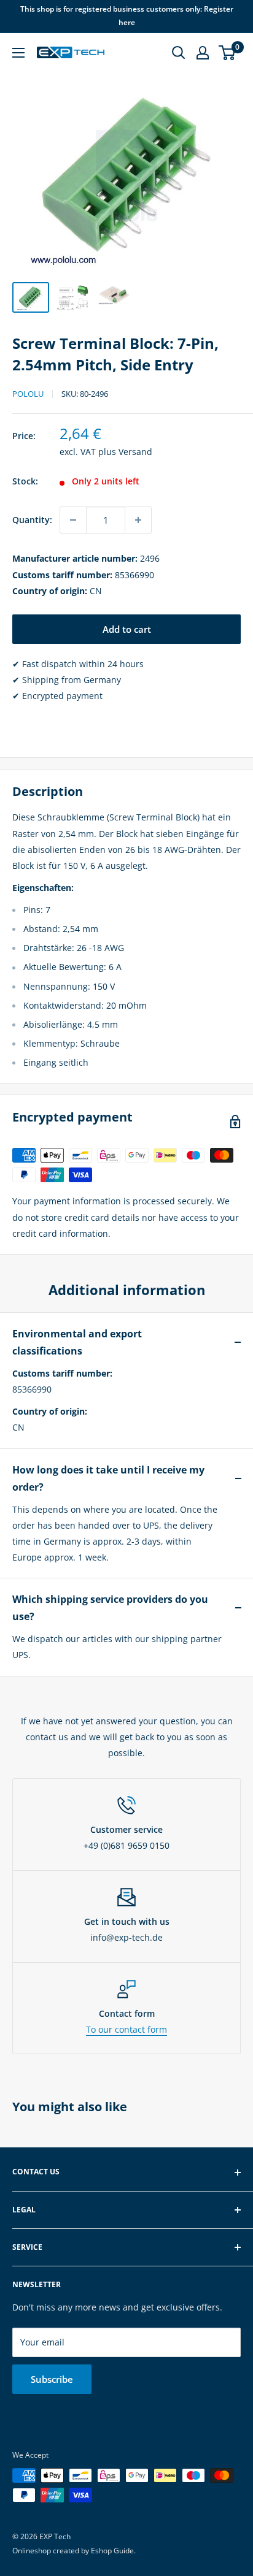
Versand (135, 452)
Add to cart (127, 629)
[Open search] (179, 53)
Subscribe (52, 2379)
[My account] (203, 53)
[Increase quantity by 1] (138, 520)
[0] (228, 53)
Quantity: (32, 520)
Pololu (28, 394)
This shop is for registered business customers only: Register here (127, 16)
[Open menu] (18, 53)
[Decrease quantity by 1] (73, 520)
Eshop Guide (112, 2551)
